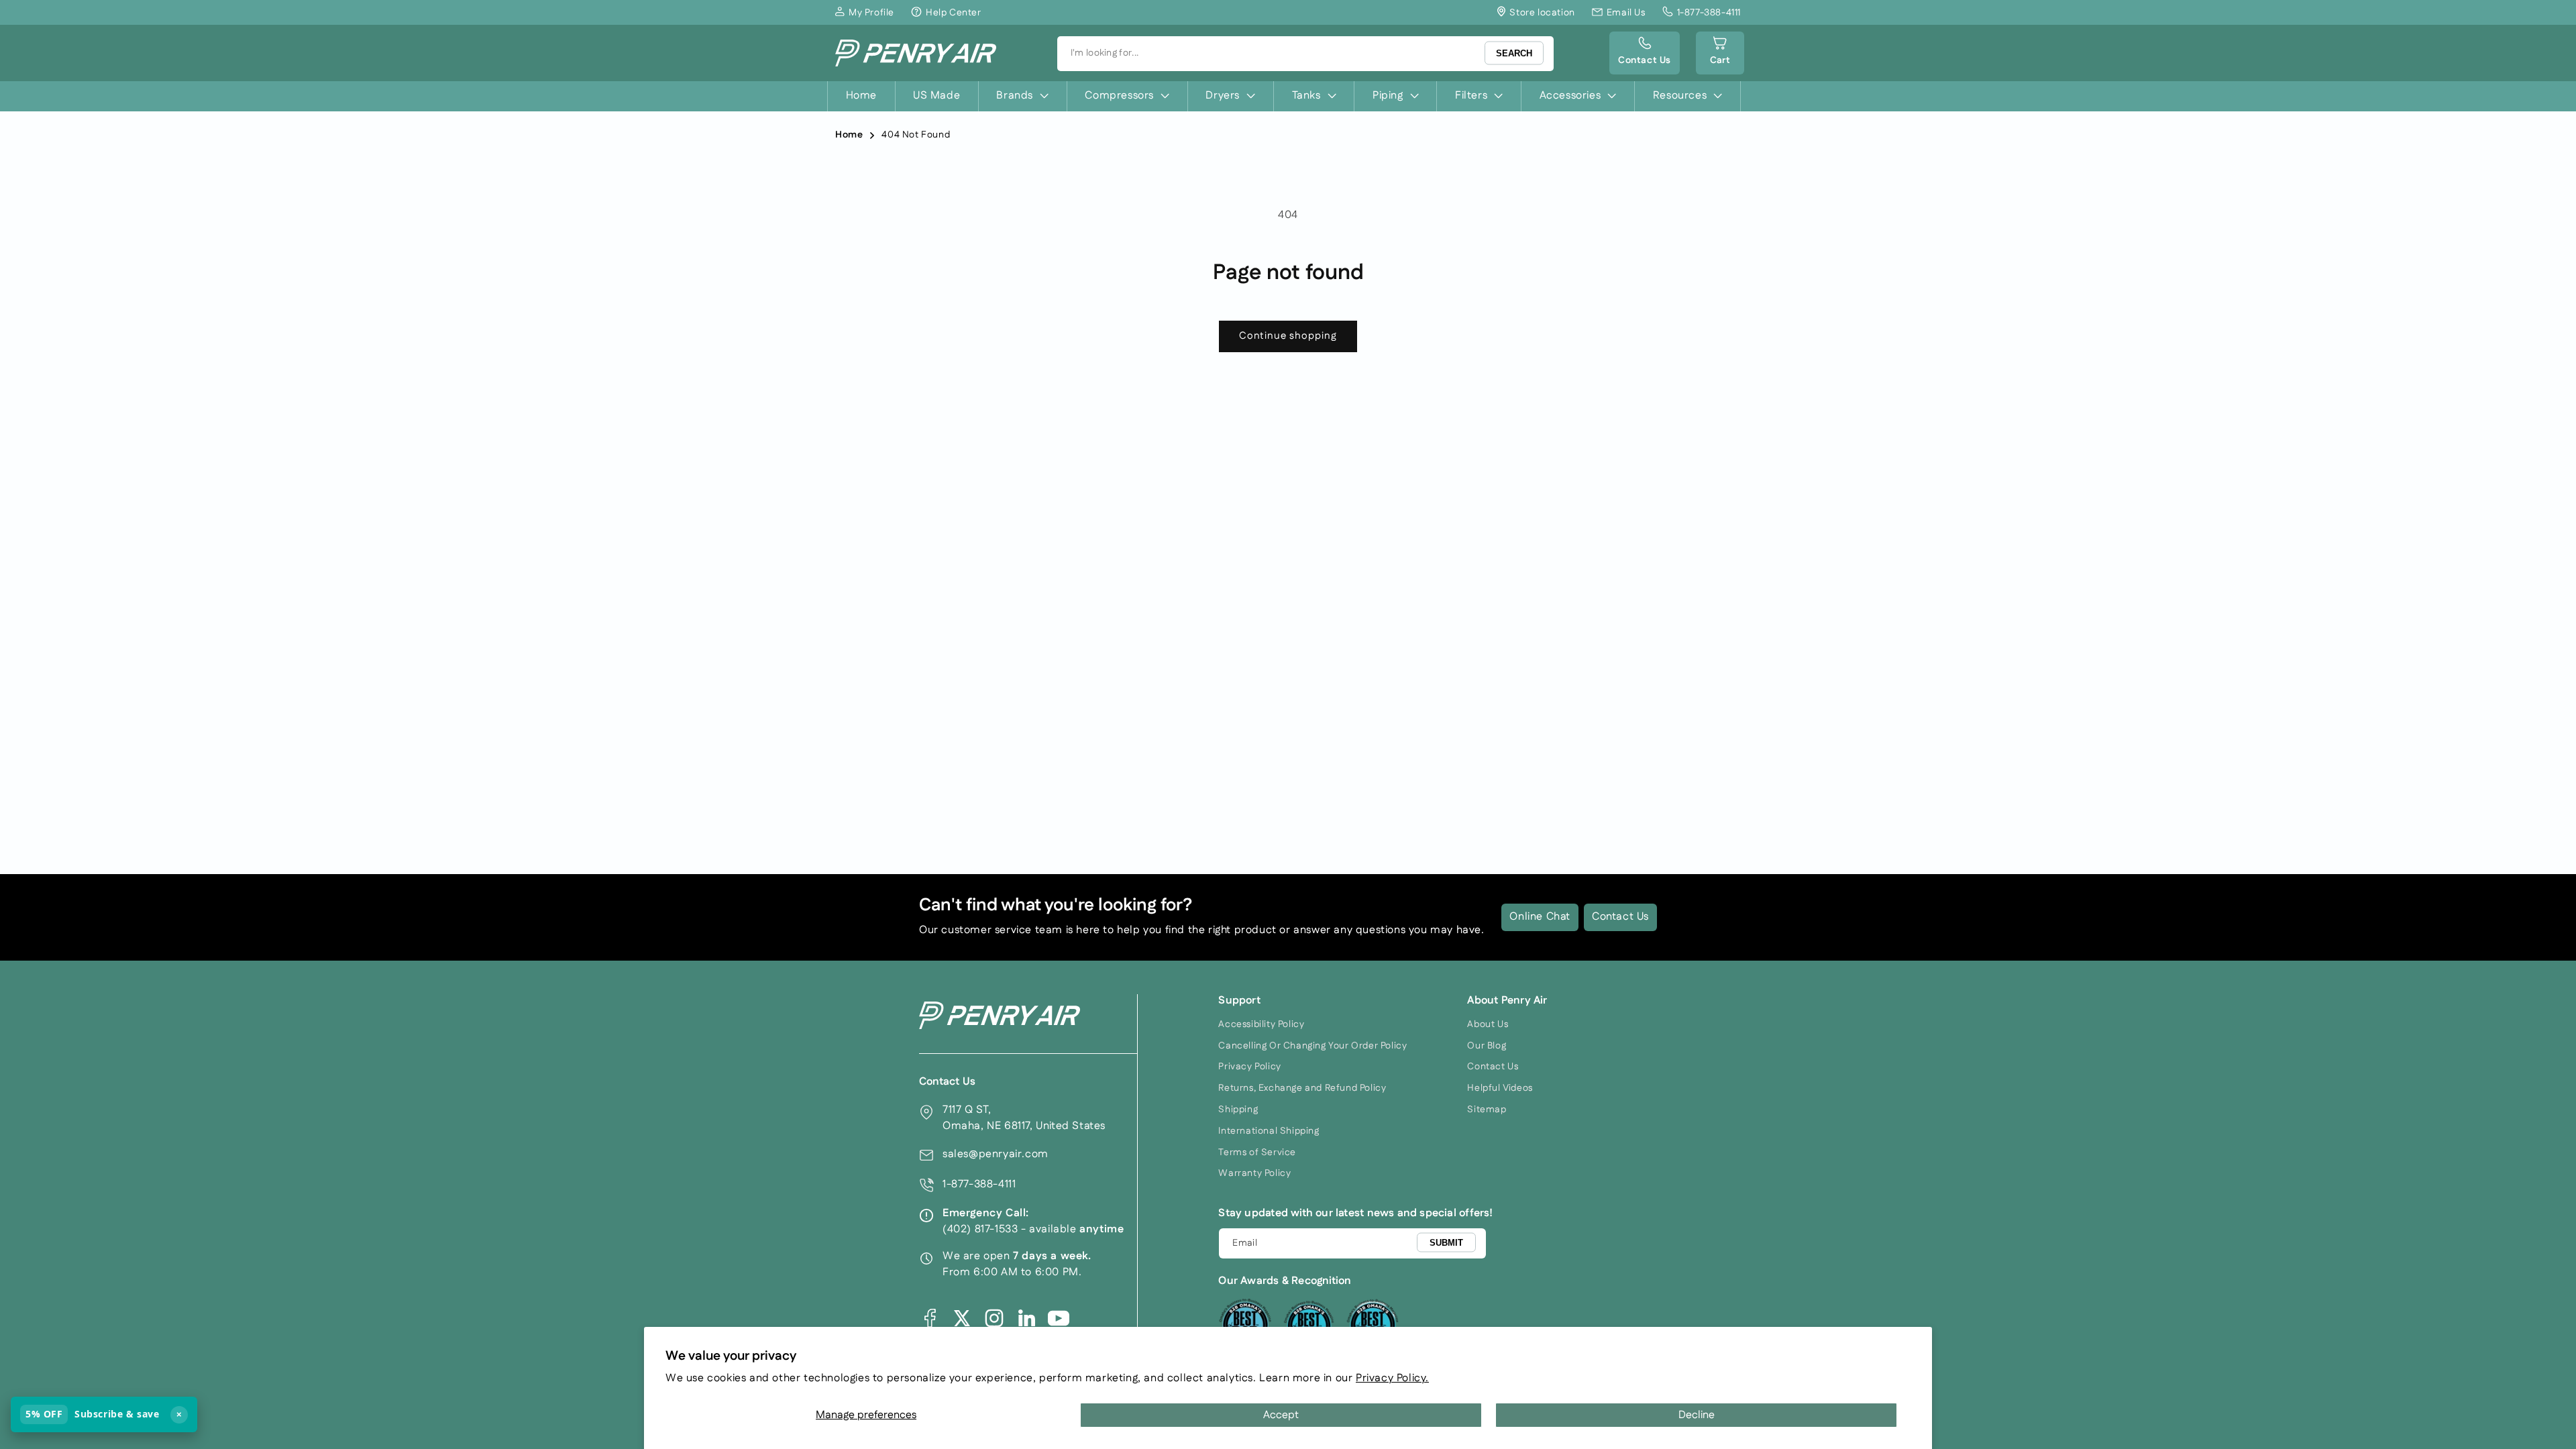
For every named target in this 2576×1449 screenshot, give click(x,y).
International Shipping (1269, 1131)
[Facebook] (930, 1318)
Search (1514, 53)
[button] (1720, 53)
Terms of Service (1257, 1152)
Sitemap (1487, 1110)
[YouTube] (1059, 1318)
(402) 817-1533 (980, 1229)
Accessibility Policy (1261, 1024)
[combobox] (1305, 54)
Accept (1281, 1415)
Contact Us (1620, 917)
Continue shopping (1288, 336)
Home (849, 135)
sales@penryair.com (996, 1154)
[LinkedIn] (1026, 1318)
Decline (1697, 1415)
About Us (1488, 1024)
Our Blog (1487, 1046)
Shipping (1238, 1110)
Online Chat (1540, 917)
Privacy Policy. (1392, 1378)
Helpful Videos (1500, 1088)
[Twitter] (962, 1318)
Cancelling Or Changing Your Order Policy (1312, 1046)
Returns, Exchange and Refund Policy (1302, 1088)
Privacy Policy (1249, 1067)
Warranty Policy (1254, 1173)
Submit (1446, 1243)
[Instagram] (994, 1318)
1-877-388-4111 (979, 1184)
